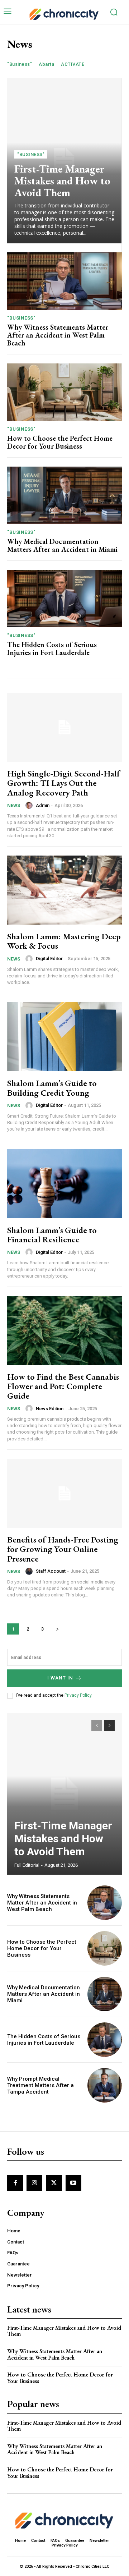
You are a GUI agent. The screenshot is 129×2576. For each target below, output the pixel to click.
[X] (54, 2183)
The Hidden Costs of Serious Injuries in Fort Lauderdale (52, 648)
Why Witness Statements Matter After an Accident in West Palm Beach (58, 335)
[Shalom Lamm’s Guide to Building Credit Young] (64, 1037)
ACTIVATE (73, 64)
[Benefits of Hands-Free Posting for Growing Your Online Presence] (64, 1493)
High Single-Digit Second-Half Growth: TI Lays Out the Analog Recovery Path (64, 783)
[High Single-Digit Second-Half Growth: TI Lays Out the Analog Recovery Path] (64, 727)
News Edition (50, 1409)
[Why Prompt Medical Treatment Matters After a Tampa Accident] (105, 2085)
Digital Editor (49, 959)
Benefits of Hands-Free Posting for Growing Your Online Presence (63, 1549)
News (14, 805)
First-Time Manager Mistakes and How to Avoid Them (62, 181)
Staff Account (51, 1571)
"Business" (20, 64)
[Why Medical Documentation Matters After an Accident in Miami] (64, 495)
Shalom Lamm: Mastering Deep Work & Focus (64, 941)
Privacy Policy (78, 1695)
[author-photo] (30, 805)
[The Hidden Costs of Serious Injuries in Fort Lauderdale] (64, 599)
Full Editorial (27, 1865)
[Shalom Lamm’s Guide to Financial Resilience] (64, 1184)
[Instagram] (34, 2183)
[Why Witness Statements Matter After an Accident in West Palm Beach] (64, 281)
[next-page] (57, 1629)
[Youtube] (73, 2183)
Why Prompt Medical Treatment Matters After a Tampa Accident (40, 2085)
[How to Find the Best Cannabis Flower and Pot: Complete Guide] (64, 1330)
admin (43, 805)
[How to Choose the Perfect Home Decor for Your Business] (64, 392)
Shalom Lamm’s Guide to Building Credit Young (52, 1088)
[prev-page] (97, 1725)
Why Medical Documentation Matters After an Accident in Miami (62, 545)
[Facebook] (15, 2183)
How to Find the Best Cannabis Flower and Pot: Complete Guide (63, 1386)
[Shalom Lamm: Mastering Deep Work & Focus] (64, 890)
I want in (60, 1678)
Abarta (46, 64)
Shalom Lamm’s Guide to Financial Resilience (52, 1235)
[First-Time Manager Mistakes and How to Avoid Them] (64, 1794)
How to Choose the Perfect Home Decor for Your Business (60, 442)
